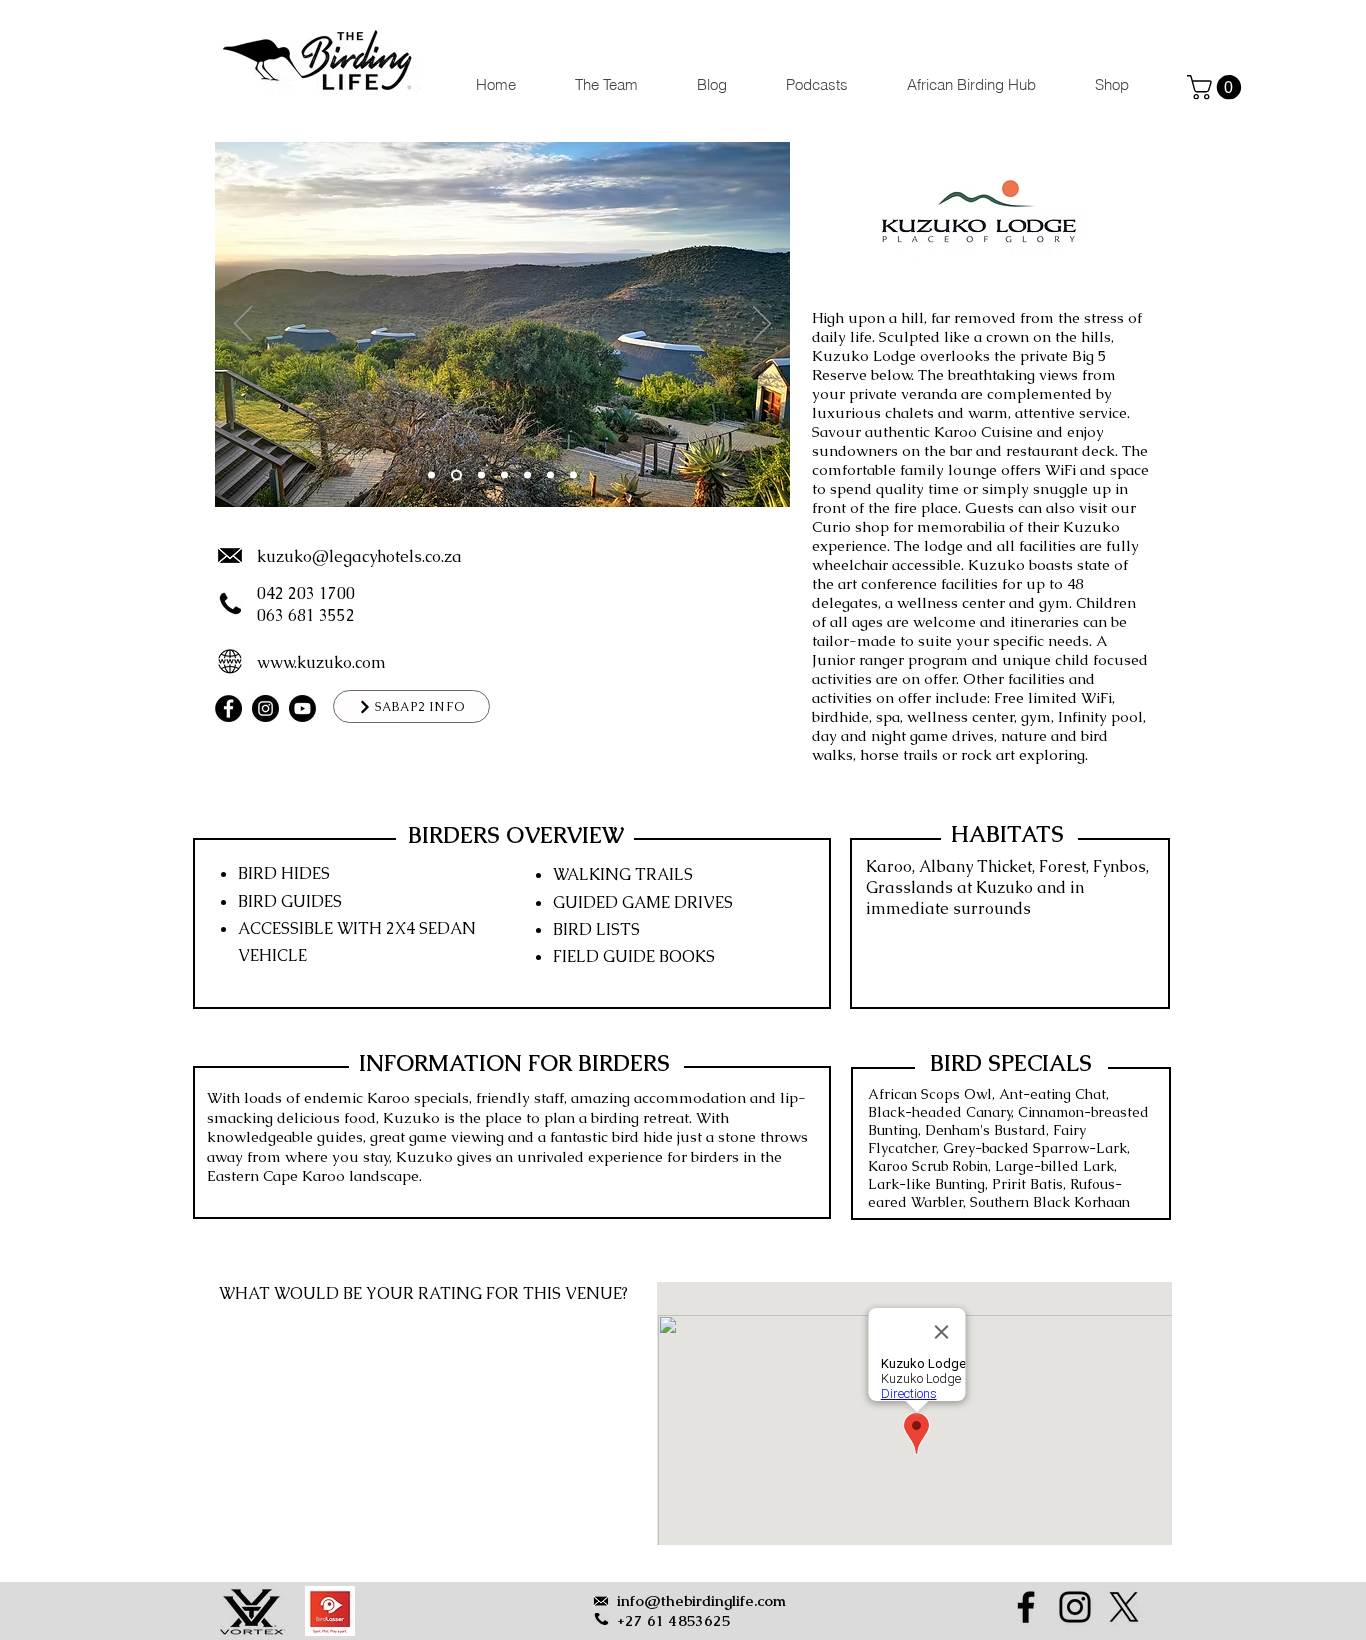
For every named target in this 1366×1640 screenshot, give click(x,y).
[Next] (762, 325)
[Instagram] (265, 708)
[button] (1217, 87)
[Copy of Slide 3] (504, 475)
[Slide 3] (527, 475)
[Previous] (243, 325)
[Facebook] (228, 708)
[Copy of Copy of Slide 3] (479, 475)
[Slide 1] (431, 475)
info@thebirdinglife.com (701, 1600)
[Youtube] (302, 708)
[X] (1124, 1607)
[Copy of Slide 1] (454, 475)
